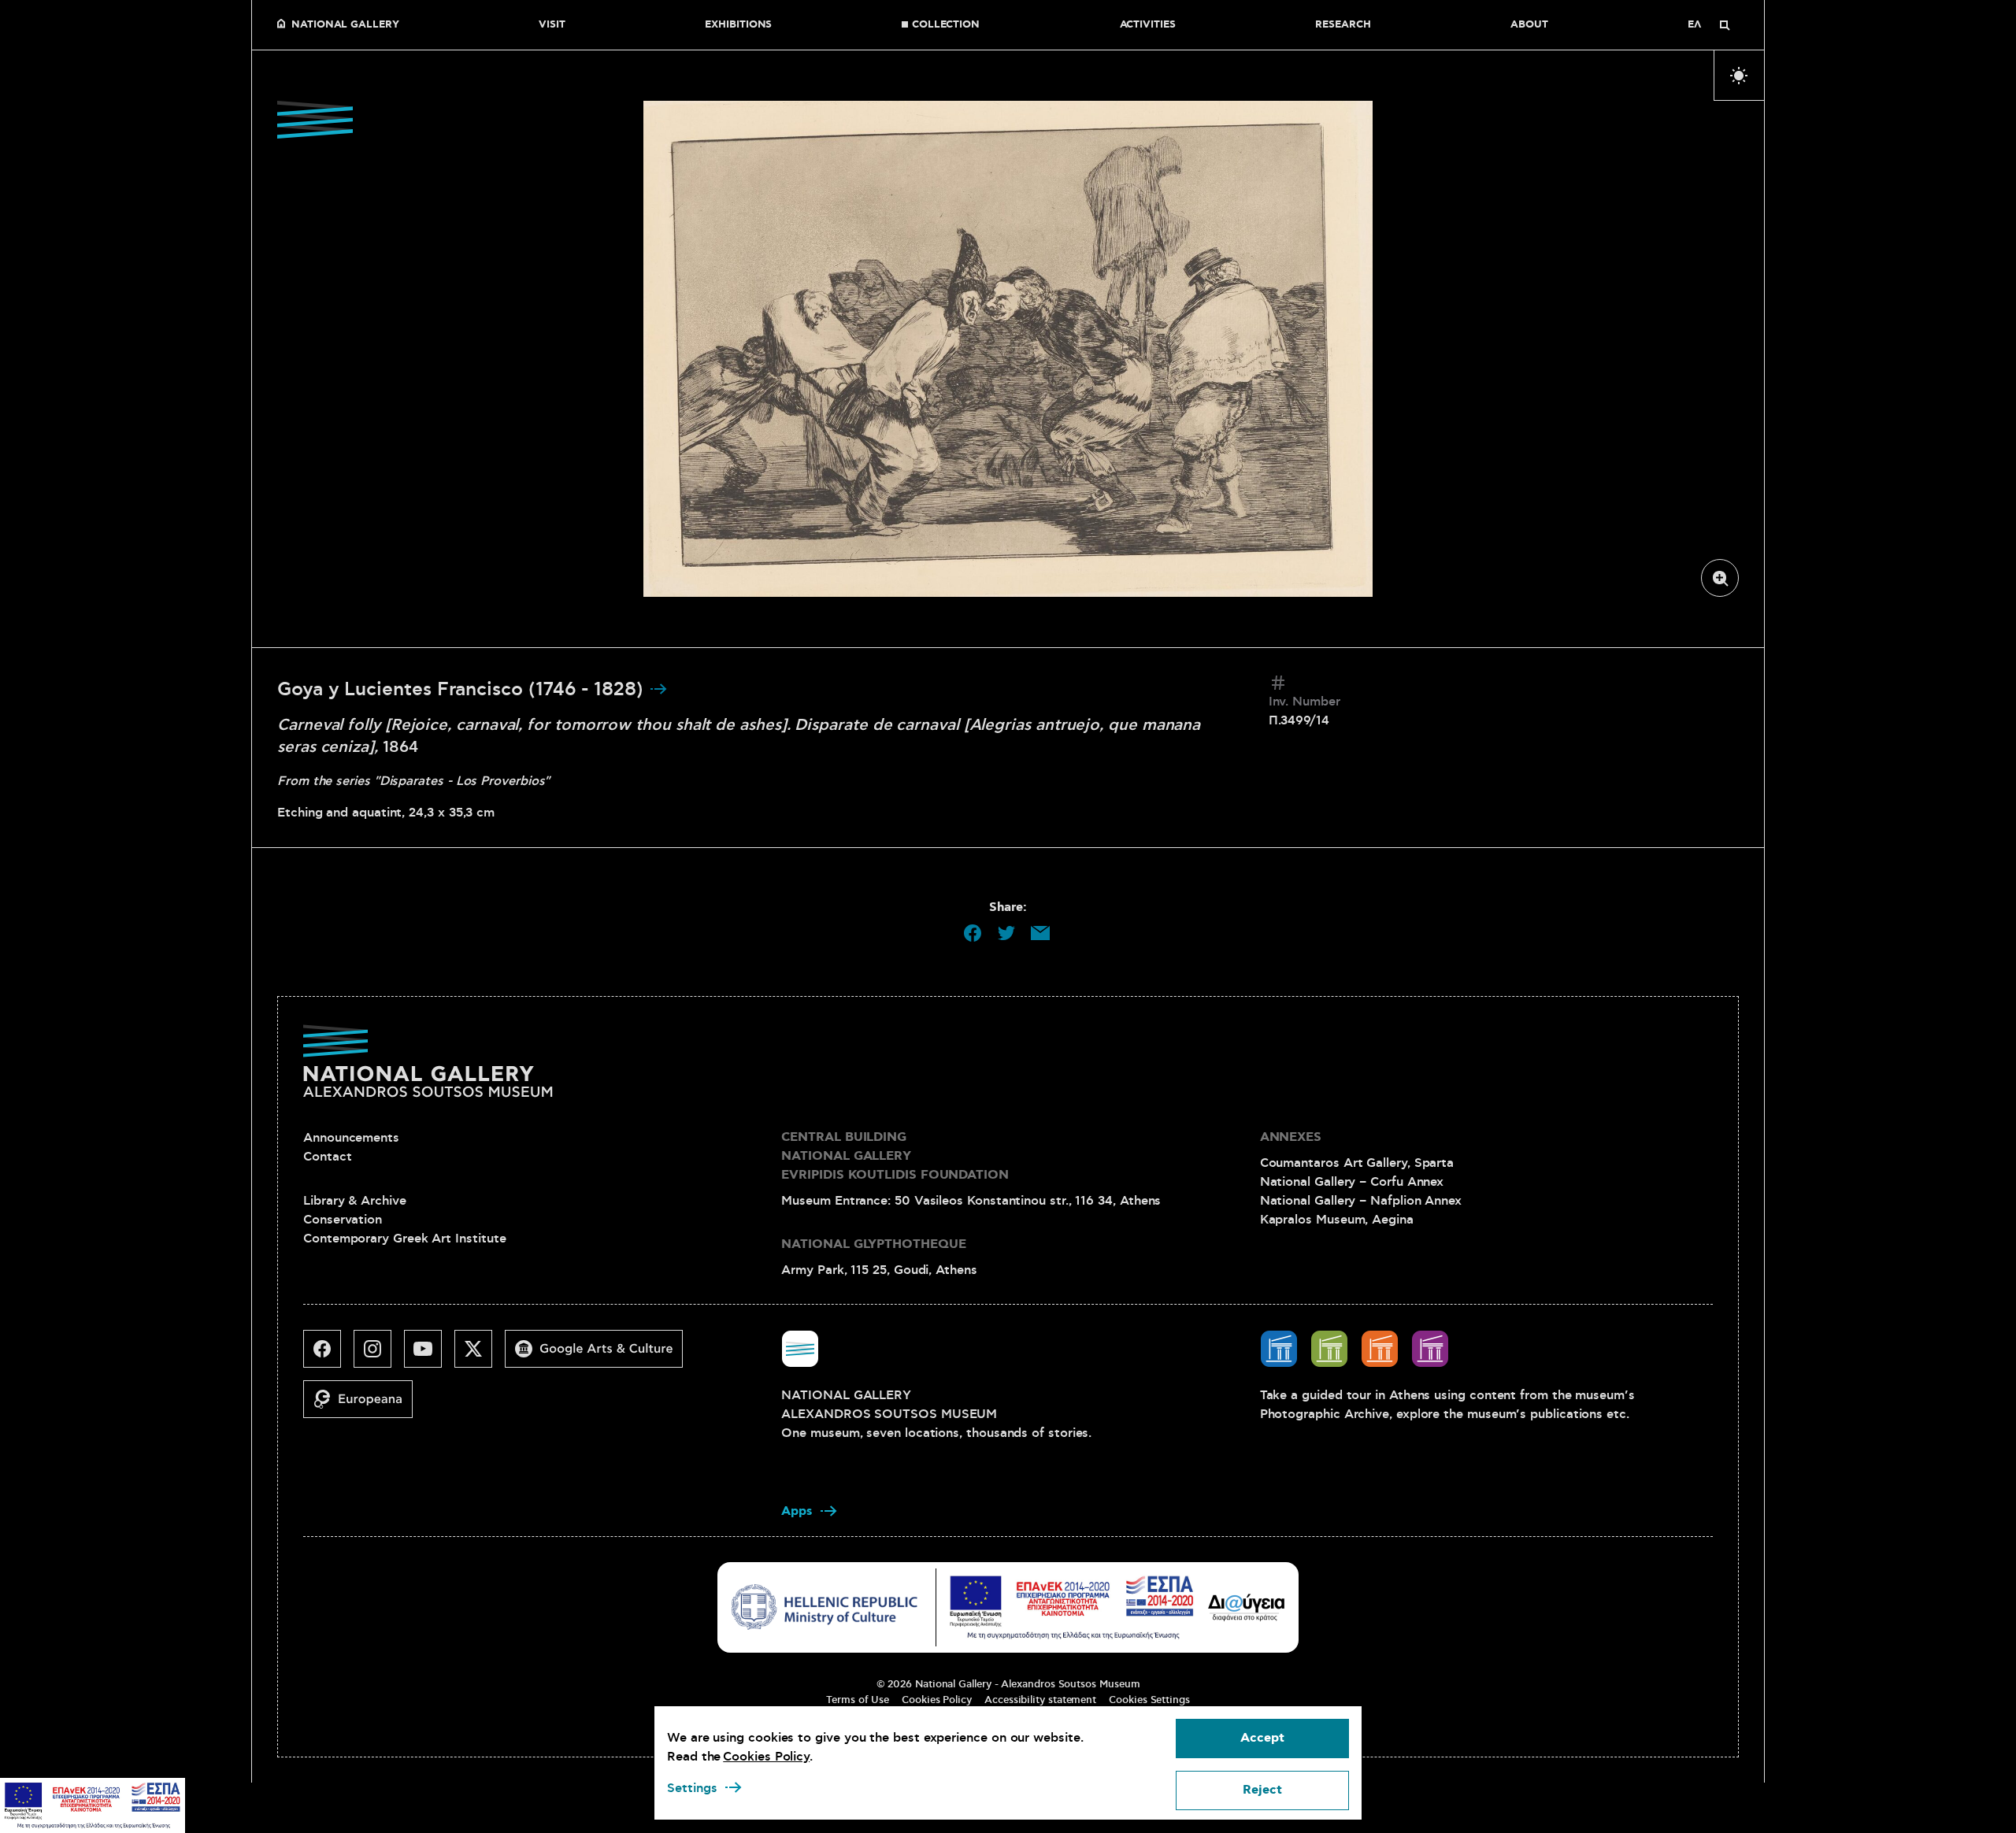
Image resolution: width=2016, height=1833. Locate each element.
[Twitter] (480, 1355)
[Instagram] (379, 1355)
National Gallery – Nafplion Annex (1361, 1201)
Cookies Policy (937, 1700)
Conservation (343, 1220)
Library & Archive (355, 1201)
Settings (692, 1788)
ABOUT (1529, 25)
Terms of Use (858, 1700)
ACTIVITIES (1148, 25)
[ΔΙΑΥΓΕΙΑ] (1247, 1607)
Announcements (351, 1138)
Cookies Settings (1149, 1700)
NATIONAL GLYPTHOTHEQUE (873, 1244)
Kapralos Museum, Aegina (1337, 1220)
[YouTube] (429, 1355)
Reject (1262, 1790)
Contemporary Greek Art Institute (404, 1239)
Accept (1262, 1738)
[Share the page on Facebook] (973, 933)
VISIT (552, 25)
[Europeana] (364, 1405)
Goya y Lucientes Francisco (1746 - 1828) (463, 690)
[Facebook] (328, 1355)
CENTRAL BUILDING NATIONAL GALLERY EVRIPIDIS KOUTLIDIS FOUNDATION (895, 1156)
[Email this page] (1040, 933)
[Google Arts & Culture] (600, 1355)
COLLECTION (946, 25)
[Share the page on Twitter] (1006, 933)
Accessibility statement (1040, 1700)
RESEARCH (1343, 25)
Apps (797, 1511)
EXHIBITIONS (738, 25)
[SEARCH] (1725, 25)
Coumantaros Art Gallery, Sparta (1357, 1163)
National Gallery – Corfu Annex (1352, 1182)
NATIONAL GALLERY (345, 25)
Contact (327, 1157)
